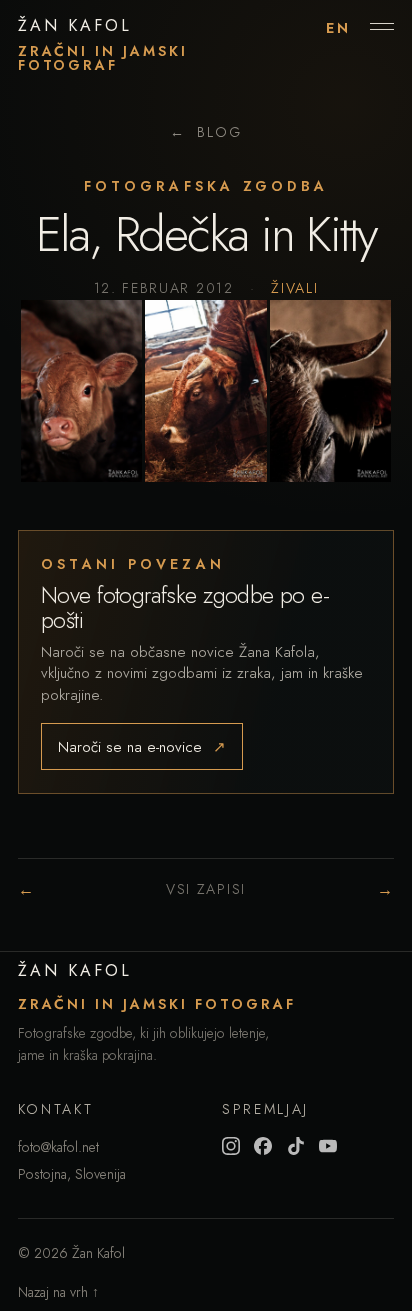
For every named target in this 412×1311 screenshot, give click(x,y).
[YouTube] (328, 1146)
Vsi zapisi (206, 889)
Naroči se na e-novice (142, 747)
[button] (81, 391)
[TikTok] (296, 1146)
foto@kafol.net (58, 1147)
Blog (205, 132)
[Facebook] (263, 1146)
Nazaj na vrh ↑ (58, 1292)
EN (338, 28)
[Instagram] (231, 1146)
